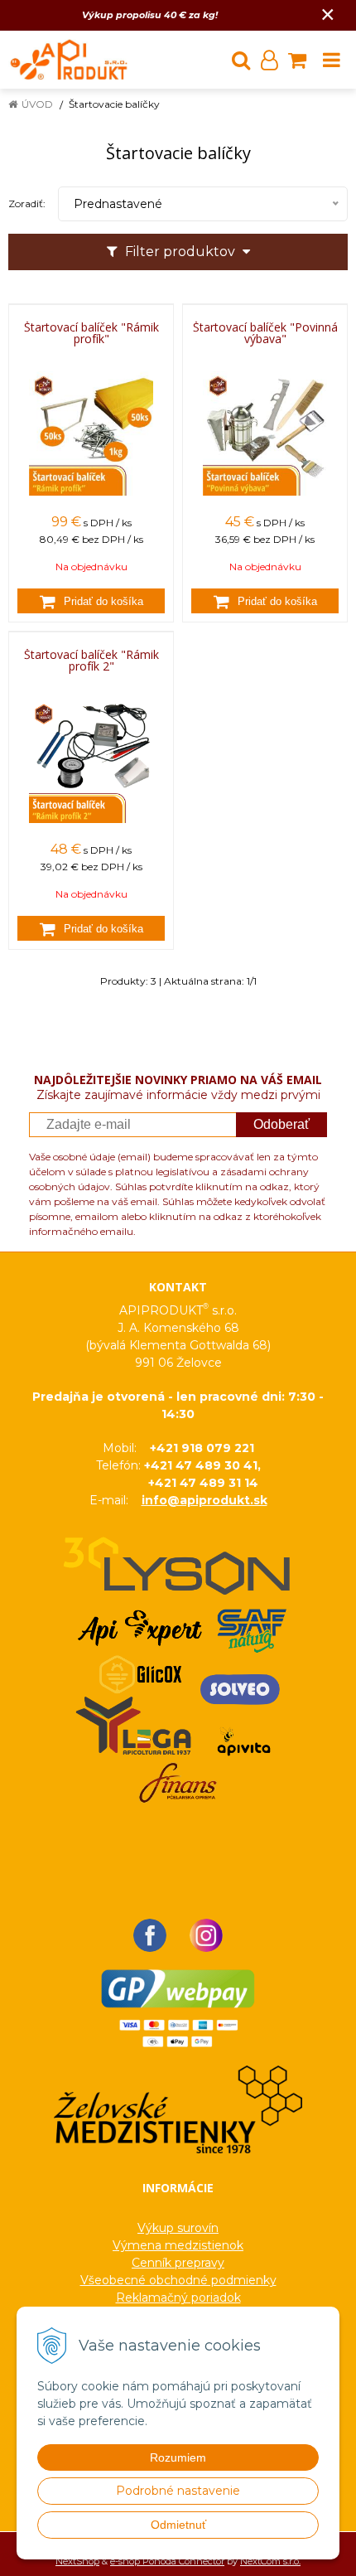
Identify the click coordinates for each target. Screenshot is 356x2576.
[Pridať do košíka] (91, 601)
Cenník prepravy (178, 2263)
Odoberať (281, 1124)
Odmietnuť (178, 2525)
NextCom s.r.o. (270, 2561)
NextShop (77, 2561)
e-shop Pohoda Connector (167, 2561)
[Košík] (297, 60)
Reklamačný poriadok (178, 2298)
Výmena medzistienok (178, 2245)
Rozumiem (178, 2457)
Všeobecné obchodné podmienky (178, 2280)
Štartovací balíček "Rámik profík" (91, 333)
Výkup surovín (178, 2228)
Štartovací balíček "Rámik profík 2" (91, 661)
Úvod (37, 104)
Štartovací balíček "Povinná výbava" (265, 333)
